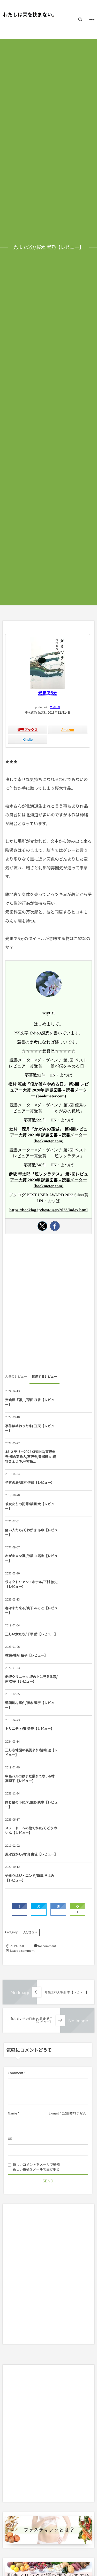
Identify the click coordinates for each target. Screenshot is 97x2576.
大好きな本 (30, 1932)
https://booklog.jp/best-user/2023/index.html (48, 1210)
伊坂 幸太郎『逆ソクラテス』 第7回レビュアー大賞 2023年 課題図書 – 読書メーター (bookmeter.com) (48, 1180)
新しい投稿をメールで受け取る (36, 2169)
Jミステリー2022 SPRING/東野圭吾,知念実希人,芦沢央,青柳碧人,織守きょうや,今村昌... (31, 1456)
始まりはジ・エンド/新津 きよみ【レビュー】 (30, 1878)
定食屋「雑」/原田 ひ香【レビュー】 (30, 1402)
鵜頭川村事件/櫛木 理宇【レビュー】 (30, 1705)
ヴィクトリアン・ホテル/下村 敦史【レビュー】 (31, 1584)
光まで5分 (48, 692)
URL (11, 2139)
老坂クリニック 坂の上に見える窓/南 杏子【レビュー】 (31, 1679)
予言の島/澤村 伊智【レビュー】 (30, 1482)
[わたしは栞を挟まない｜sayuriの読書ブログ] (28, 15)
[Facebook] (55, 1226)
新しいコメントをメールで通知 (36, 2164)
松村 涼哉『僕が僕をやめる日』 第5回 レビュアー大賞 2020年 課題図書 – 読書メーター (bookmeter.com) (48, 1090)
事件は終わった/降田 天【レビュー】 (30, 1428)
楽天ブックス (28, 729)
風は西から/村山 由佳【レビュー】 (31, 1854)
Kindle (28, 739)
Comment (16, 2073)
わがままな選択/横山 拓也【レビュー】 (31, 1558)
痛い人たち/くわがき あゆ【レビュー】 (31, 1532)
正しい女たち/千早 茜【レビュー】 (31, 1634)
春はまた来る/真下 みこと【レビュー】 (31, 1610)
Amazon (68, 729)
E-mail (54, 2113)
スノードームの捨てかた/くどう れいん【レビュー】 (31, 1830)
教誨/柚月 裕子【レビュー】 (26, 1655)
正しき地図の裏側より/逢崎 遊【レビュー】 (31, 1752)
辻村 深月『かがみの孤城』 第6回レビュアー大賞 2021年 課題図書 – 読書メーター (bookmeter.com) (48, 1135)
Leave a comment (22, 1951)
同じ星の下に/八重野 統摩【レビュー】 (31, 1804)
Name (12, 2113)
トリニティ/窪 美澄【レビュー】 (30, 1728)
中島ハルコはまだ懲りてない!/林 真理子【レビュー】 (30, 1778)
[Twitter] (42, 1226)
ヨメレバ (55, 707)
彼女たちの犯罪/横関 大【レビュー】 (30, 1506)
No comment (47, 1946)
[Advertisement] (48, 1305)
